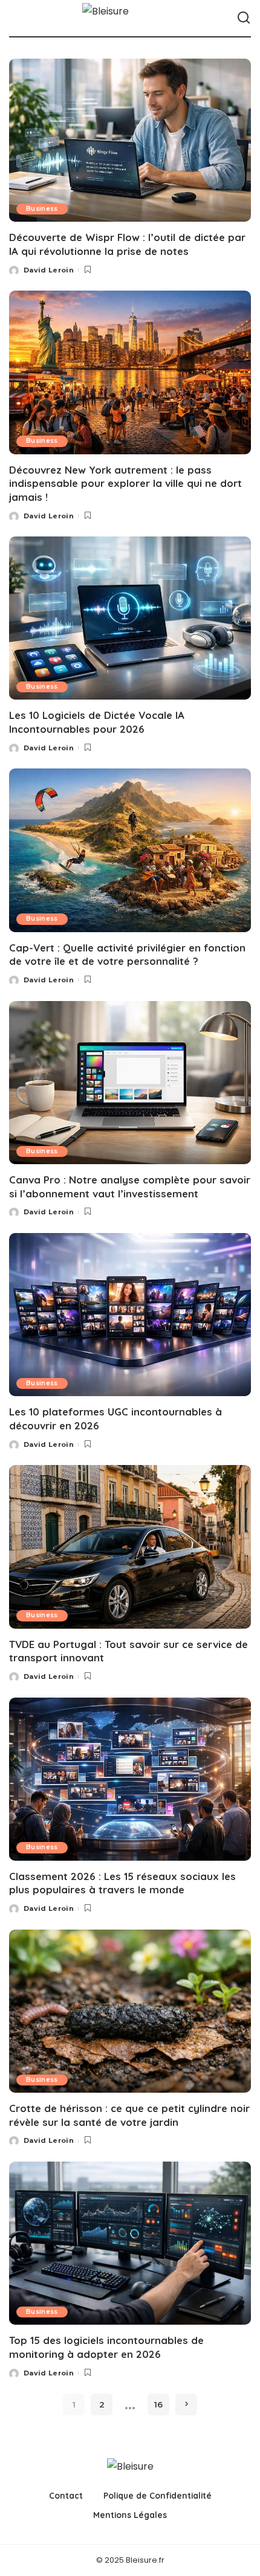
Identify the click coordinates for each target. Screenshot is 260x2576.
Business (42, 209)
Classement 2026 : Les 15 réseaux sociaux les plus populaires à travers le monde (122, 1883)
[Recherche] (244, 18)
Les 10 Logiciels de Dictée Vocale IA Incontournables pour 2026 (97, 722)
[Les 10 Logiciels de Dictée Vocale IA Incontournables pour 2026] (130, 618)
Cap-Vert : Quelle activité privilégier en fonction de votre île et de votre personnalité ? (127, 955)
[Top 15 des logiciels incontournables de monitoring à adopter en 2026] (130, 2243)
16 (158, 2404)
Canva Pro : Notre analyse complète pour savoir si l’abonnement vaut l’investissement (130, 1187)
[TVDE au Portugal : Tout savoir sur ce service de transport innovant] (130, 1547)
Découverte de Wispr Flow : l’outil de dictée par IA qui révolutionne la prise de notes (127, 244)
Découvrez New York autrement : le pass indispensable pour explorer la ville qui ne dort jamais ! (125, 483)
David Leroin (49, 270)
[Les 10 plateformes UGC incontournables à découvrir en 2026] (130, 1315)
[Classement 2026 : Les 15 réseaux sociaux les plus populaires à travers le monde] (130, 1779)
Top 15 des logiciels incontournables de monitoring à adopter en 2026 (106, 2347)
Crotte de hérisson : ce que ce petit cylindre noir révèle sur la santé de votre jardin (129, 2115)
